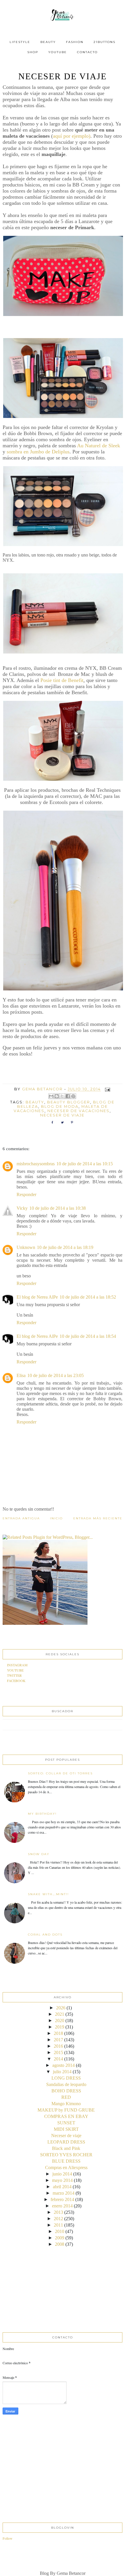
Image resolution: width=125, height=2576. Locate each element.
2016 (58, 2046)
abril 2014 (62, 2187)
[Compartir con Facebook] (68, 1096)
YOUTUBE (58, 52)
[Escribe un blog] (57, 1096)
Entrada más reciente (98, 1518)
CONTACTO (87, 52)
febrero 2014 (62, 2199)
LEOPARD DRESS (66, 2142)
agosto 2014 (64, 2065)
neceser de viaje (62, 1115)
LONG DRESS (66, 2078)
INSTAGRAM (17, 1665)
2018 (58, 2033)
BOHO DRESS (66, 2091)
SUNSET (66, 2123)
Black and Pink (66, 2148)
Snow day (39, 1854)
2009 (60, 2238)
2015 (58, 2052)
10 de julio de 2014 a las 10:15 (85, 1164)
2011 (58, 2225)
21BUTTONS (105, 42)
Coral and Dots (45, 1935)
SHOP (33, 52)
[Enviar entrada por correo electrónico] (106, 1089)
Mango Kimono (66, 2104)
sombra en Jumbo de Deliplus (38, 452)
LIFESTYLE (20, 42)
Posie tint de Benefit (62, 680)
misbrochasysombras (36, 1164)
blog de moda (60, 1106)
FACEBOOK (16, 1681)
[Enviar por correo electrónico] (51, 1096)
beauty (35, 1102)
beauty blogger (69, 1102)
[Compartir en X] (62, 1096)
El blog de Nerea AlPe (37, 1297)
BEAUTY (48, 42)
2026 (61, 2008)
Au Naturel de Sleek (99, 446)
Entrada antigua (21, 1518)
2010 (60, 2231)
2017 (58, 2040)
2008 (60, 2244)
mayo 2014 (62, 2180)
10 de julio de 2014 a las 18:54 (88, 1336)
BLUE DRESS (66, 2161)
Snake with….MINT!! (48, 1894)
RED (66, 2097)
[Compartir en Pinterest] (73, 1096)
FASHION (75, 42)
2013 (58, 2212)
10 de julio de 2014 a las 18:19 (65, 1247)
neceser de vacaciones (78, 1111)
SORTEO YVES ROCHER (66, 2155)
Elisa (21, 1375)
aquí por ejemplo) (72, 136)
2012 (58, 2219)
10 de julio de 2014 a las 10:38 (58, 1208)
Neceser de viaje (66, 2136)
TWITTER (14, 1675)
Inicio (56, 1518)
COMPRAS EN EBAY (66, 2116)
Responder (26, 1194)
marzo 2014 (64, 2193)
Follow (8, 2538)
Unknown (26, 1247)
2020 (60, 2021)
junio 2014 (62, 2174)
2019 (60, 2027)
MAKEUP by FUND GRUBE (66, 2110)
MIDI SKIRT (66, 2129)
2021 (60, 2014)
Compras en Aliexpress (66, 2167)
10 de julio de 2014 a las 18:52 (88, 1297)
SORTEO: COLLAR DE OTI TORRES (60, 1773)
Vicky (22, 1208)
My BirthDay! (42, 1814)
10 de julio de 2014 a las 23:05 (56, 1375)
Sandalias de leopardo (66, 2084)
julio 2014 (62, 2072)
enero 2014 (62, 2206)
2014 (58, 2059)
